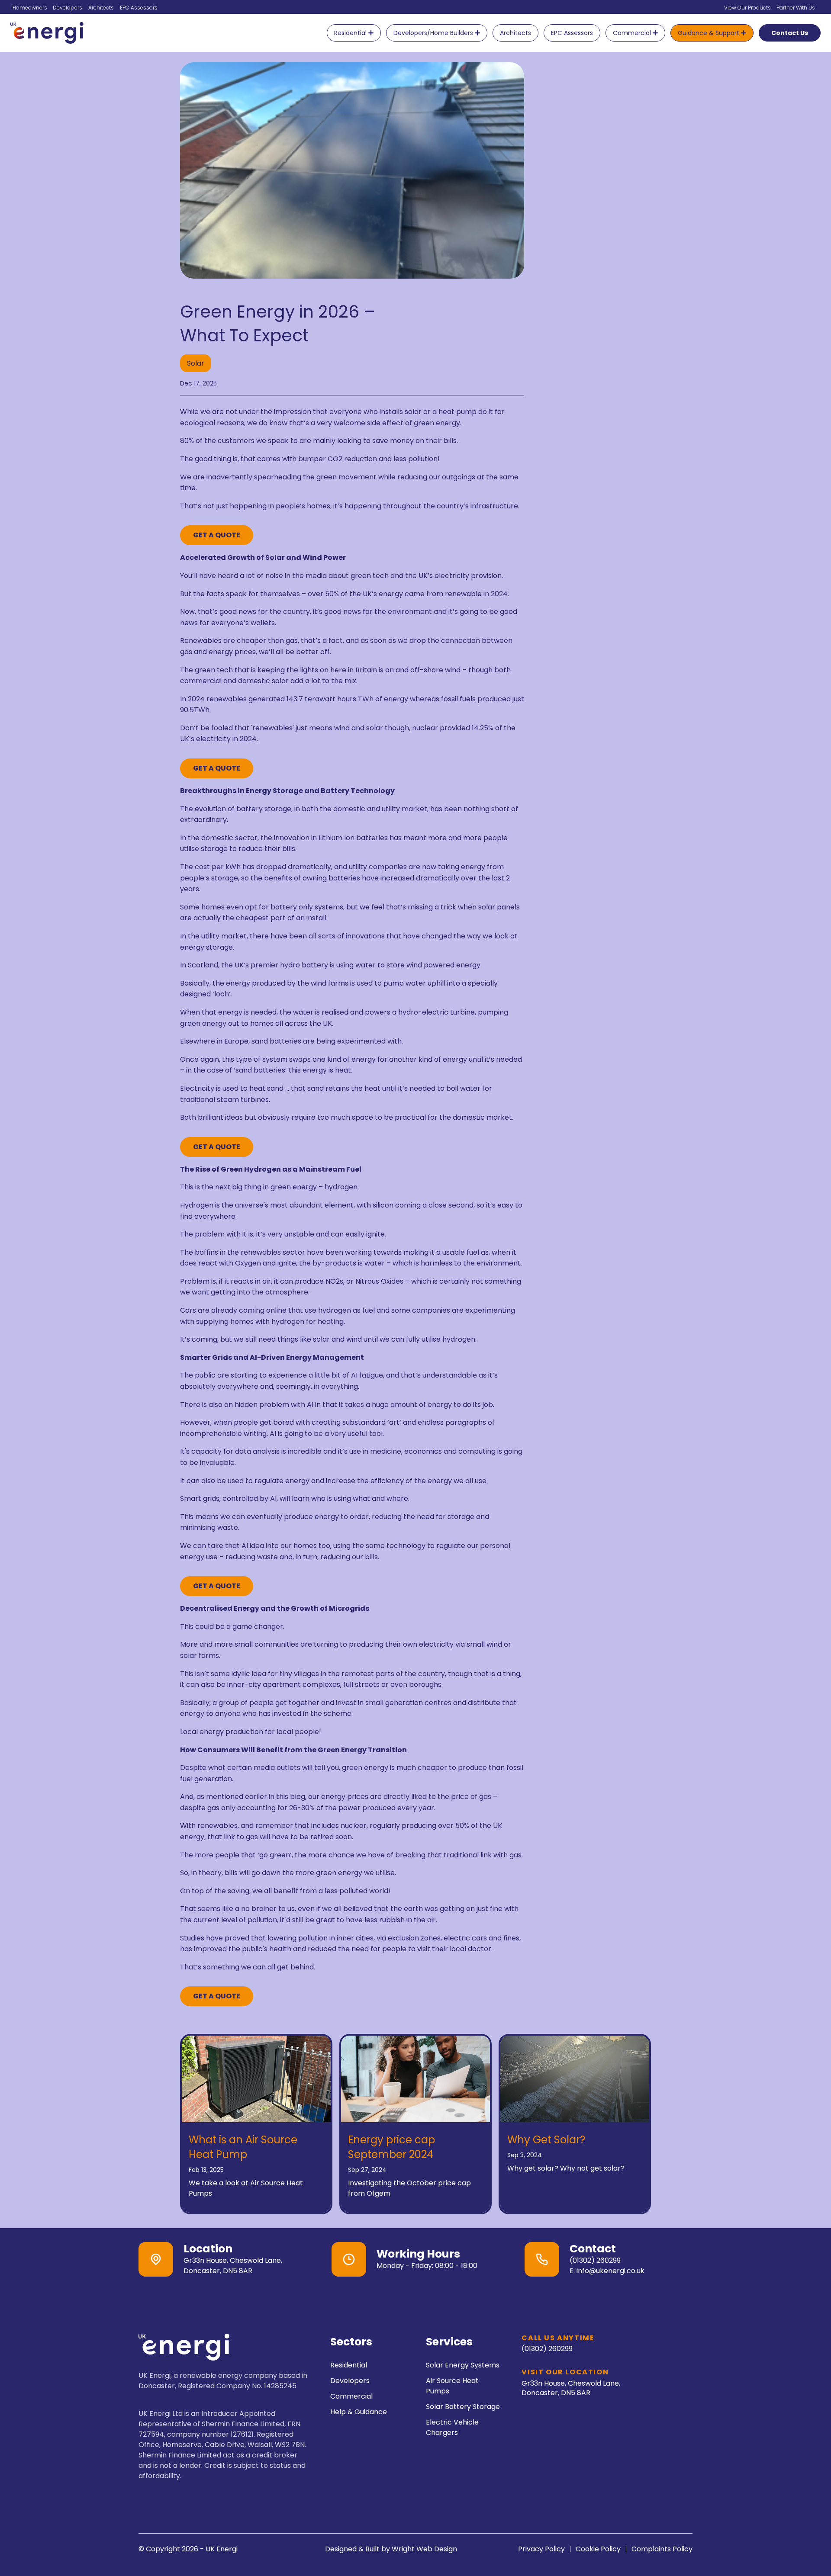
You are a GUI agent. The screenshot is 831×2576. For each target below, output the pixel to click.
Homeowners (30, 8)
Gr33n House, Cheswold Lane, (571, 2388)
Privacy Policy (541, 2549)
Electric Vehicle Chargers (452, 2427)
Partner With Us (796, 8)
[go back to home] (184, 2349)
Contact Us (790, 33)
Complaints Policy (662, 2549)
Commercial (351, 2396)
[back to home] (47, 33)
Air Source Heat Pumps (452, 2386)
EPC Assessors (139, 8)
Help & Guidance (359, 2412)
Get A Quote (217, 535)
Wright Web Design (424, 2549)
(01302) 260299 (595, 2260)
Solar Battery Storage (463, 2407)
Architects (101, 8)
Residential (349, 2365)
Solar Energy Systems (463, 2365)
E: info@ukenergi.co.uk (607, 2271)
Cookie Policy (598, 2549)
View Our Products (747, 8)
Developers (68, 8)
